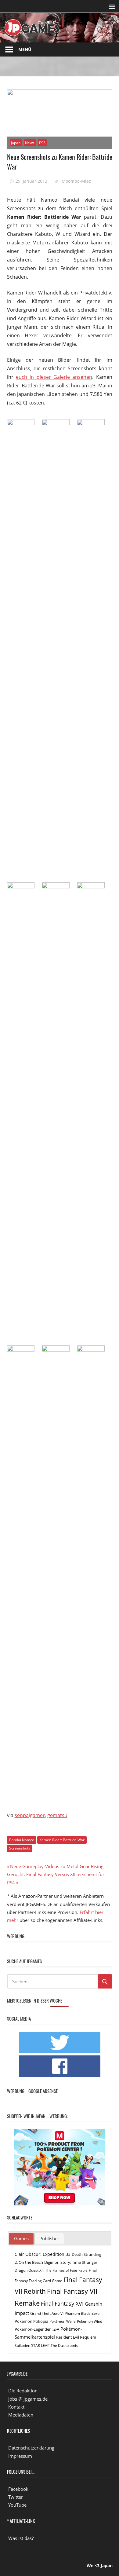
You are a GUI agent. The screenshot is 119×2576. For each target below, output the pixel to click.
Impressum (20, 2456)
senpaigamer (30, 1815)
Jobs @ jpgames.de (28, 2399)
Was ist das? (21, 2538)
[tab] (21, 2239)
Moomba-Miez (76, 181)
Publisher (49, 2238)
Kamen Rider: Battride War (62, 1840)
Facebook (18, 2489)
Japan (16, 143)
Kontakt (16, 2407)
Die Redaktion (23, 2391)
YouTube (17, 2505)
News (30, 143)
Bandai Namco (22, 1840)
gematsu (57, 1815)
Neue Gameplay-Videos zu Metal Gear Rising (57, 1866)
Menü (25, 49)
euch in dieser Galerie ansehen (54, 377)
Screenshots (20, 1848)
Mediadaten (21, 2415)
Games (21, 2238)
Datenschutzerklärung (31, 2448)
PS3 (42, 143)
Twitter (16, 2497)
